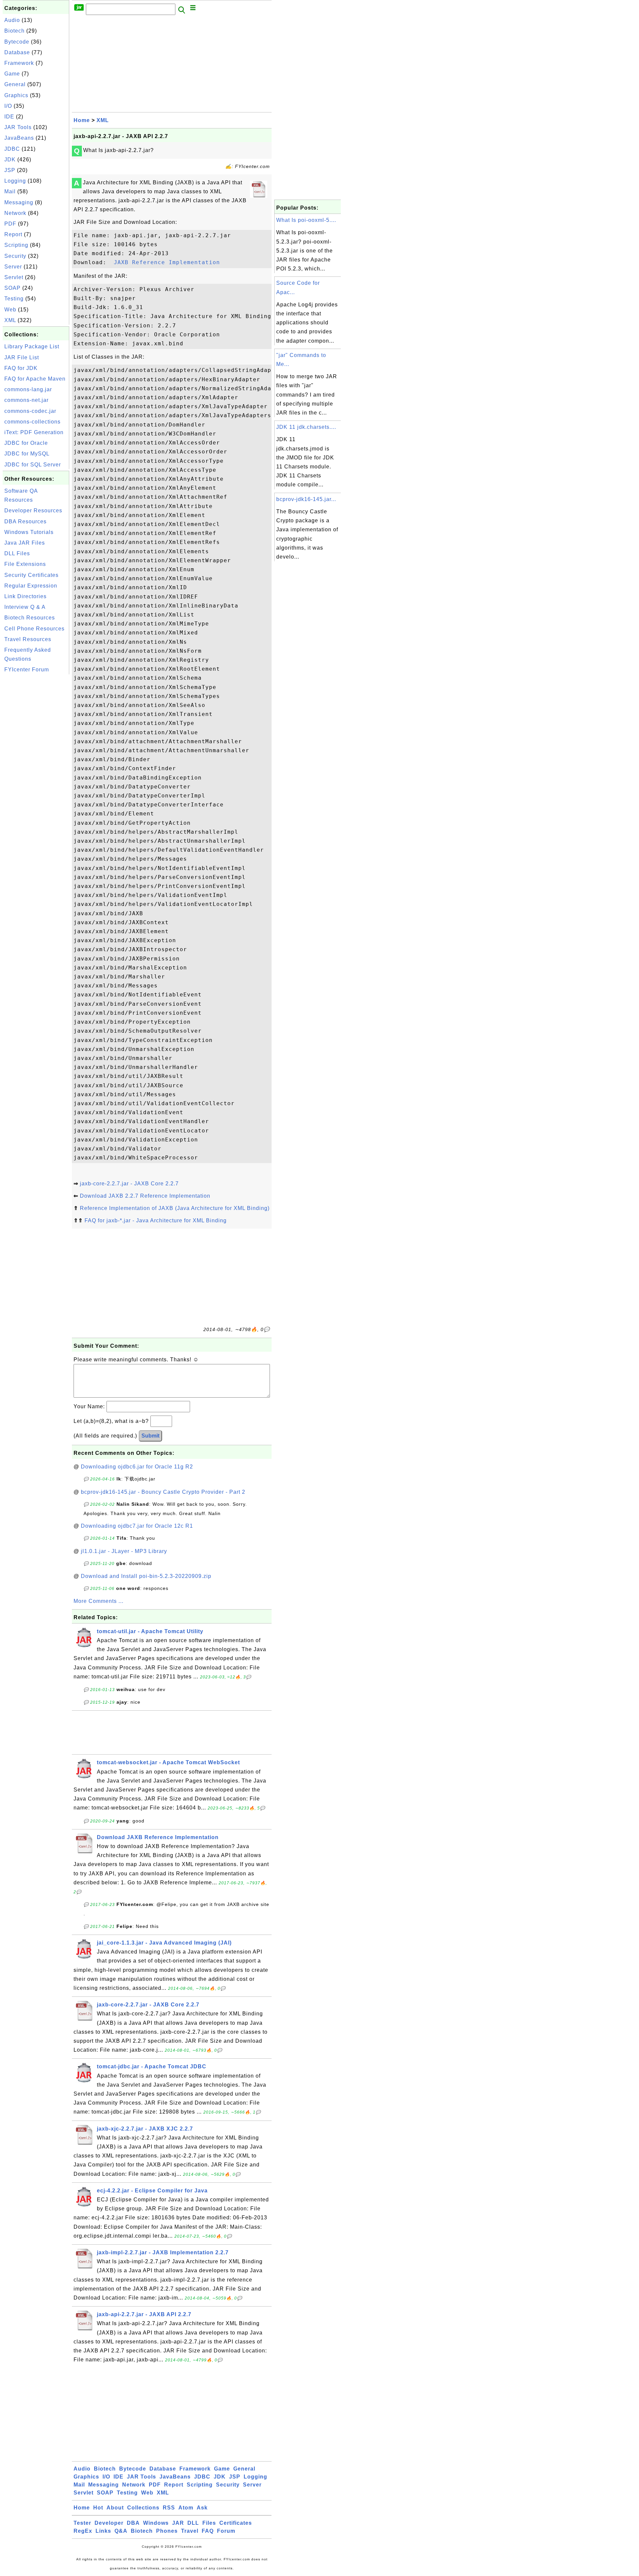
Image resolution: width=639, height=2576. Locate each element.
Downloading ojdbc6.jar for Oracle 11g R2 (137, 1467)
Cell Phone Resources (34, 629)
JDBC (12, 149)
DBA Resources (25, 521)
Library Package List (32, 346)
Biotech (14, 31)
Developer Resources (33, 511)
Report (13, 234)
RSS (169, 2508)
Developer (109, 2523)
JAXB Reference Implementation (165, 262)
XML (10, 320)
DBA (133, 2523)
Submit (150, 1436)
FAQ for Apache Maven (35, 379)
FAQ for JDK (21, 368)
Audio (12, 20)
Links (103, 2531)
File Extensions (25, 564)
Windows (156, 2523)
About (115, 2508)
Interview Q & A (25, 607)
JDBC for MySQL (27, 454)
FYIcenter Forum (27, 670)
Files (209, 2523)
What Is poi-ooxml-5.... (306, 220)
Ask (202, 2508)
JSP (10, 170)
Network (15, 213)
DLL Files (17, 553)
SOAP (12, 288)
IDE (9, 117)
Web (10, 310)
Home (82, 120)
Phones (167, 2531)
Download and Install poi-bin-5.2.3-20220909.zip (146, 1576)
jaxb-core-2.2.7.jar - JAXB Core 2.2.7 (129, 1184)
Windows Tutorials (29, 532)
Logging (15, 181)
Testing (14, 299)
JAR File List (22, 357)
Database (17, 52)
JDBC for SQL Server (33, 465)
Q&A (121, 2531)
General (15, 84)
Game (12, 74)
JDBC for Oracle (26, 443)
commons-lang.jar (28, 389)
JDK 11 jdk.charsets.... (306, 427)
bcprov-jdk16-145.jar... (306, 499)
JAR (178, 2523)
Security (15, 256)
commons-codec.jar (30, 411)
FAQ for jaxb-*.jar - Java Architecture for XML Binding (156, 1220)
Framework (19, 63)
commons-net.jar (26, 400)
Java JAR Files (25, 543)
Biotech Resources (30, 618)
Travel (190, 2531)
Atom (186, 2508)
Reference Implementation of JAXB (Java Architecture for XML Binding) (175, 1208)
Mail (10, 191)
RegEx (83, 2531)
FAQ (208, 2531)
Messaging (19, 202)
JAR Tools (18, 127)
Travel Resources (28, 639)
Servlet (14, 277)
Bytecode (17, 42)
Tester (82, 2523)
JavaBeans (19, 138)
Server (13, 267)
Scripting (16, 245)
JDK (10, 160)
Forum (226, 2531)
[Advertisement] (36, 776)
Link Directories (25, 596)
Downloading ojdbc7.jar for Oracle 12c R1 (137, 1526)
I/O (8, 106)
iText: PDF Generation (34, 432)
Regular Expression (31, 586)
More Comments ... (99, 1601)
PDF (10, 224)
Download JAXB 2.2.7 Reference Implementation (145, 1196)
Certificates (236, 2523)
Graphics (16, 95)
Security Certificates (31, 575)
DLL (193, 2523)
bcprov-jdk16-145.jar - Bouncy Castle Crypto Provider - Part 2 (163, 1492)
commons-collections (32, 422)
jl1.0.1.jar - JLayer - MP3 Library (124, 1551)
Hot (98, 2508)
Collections (143, 2508)
